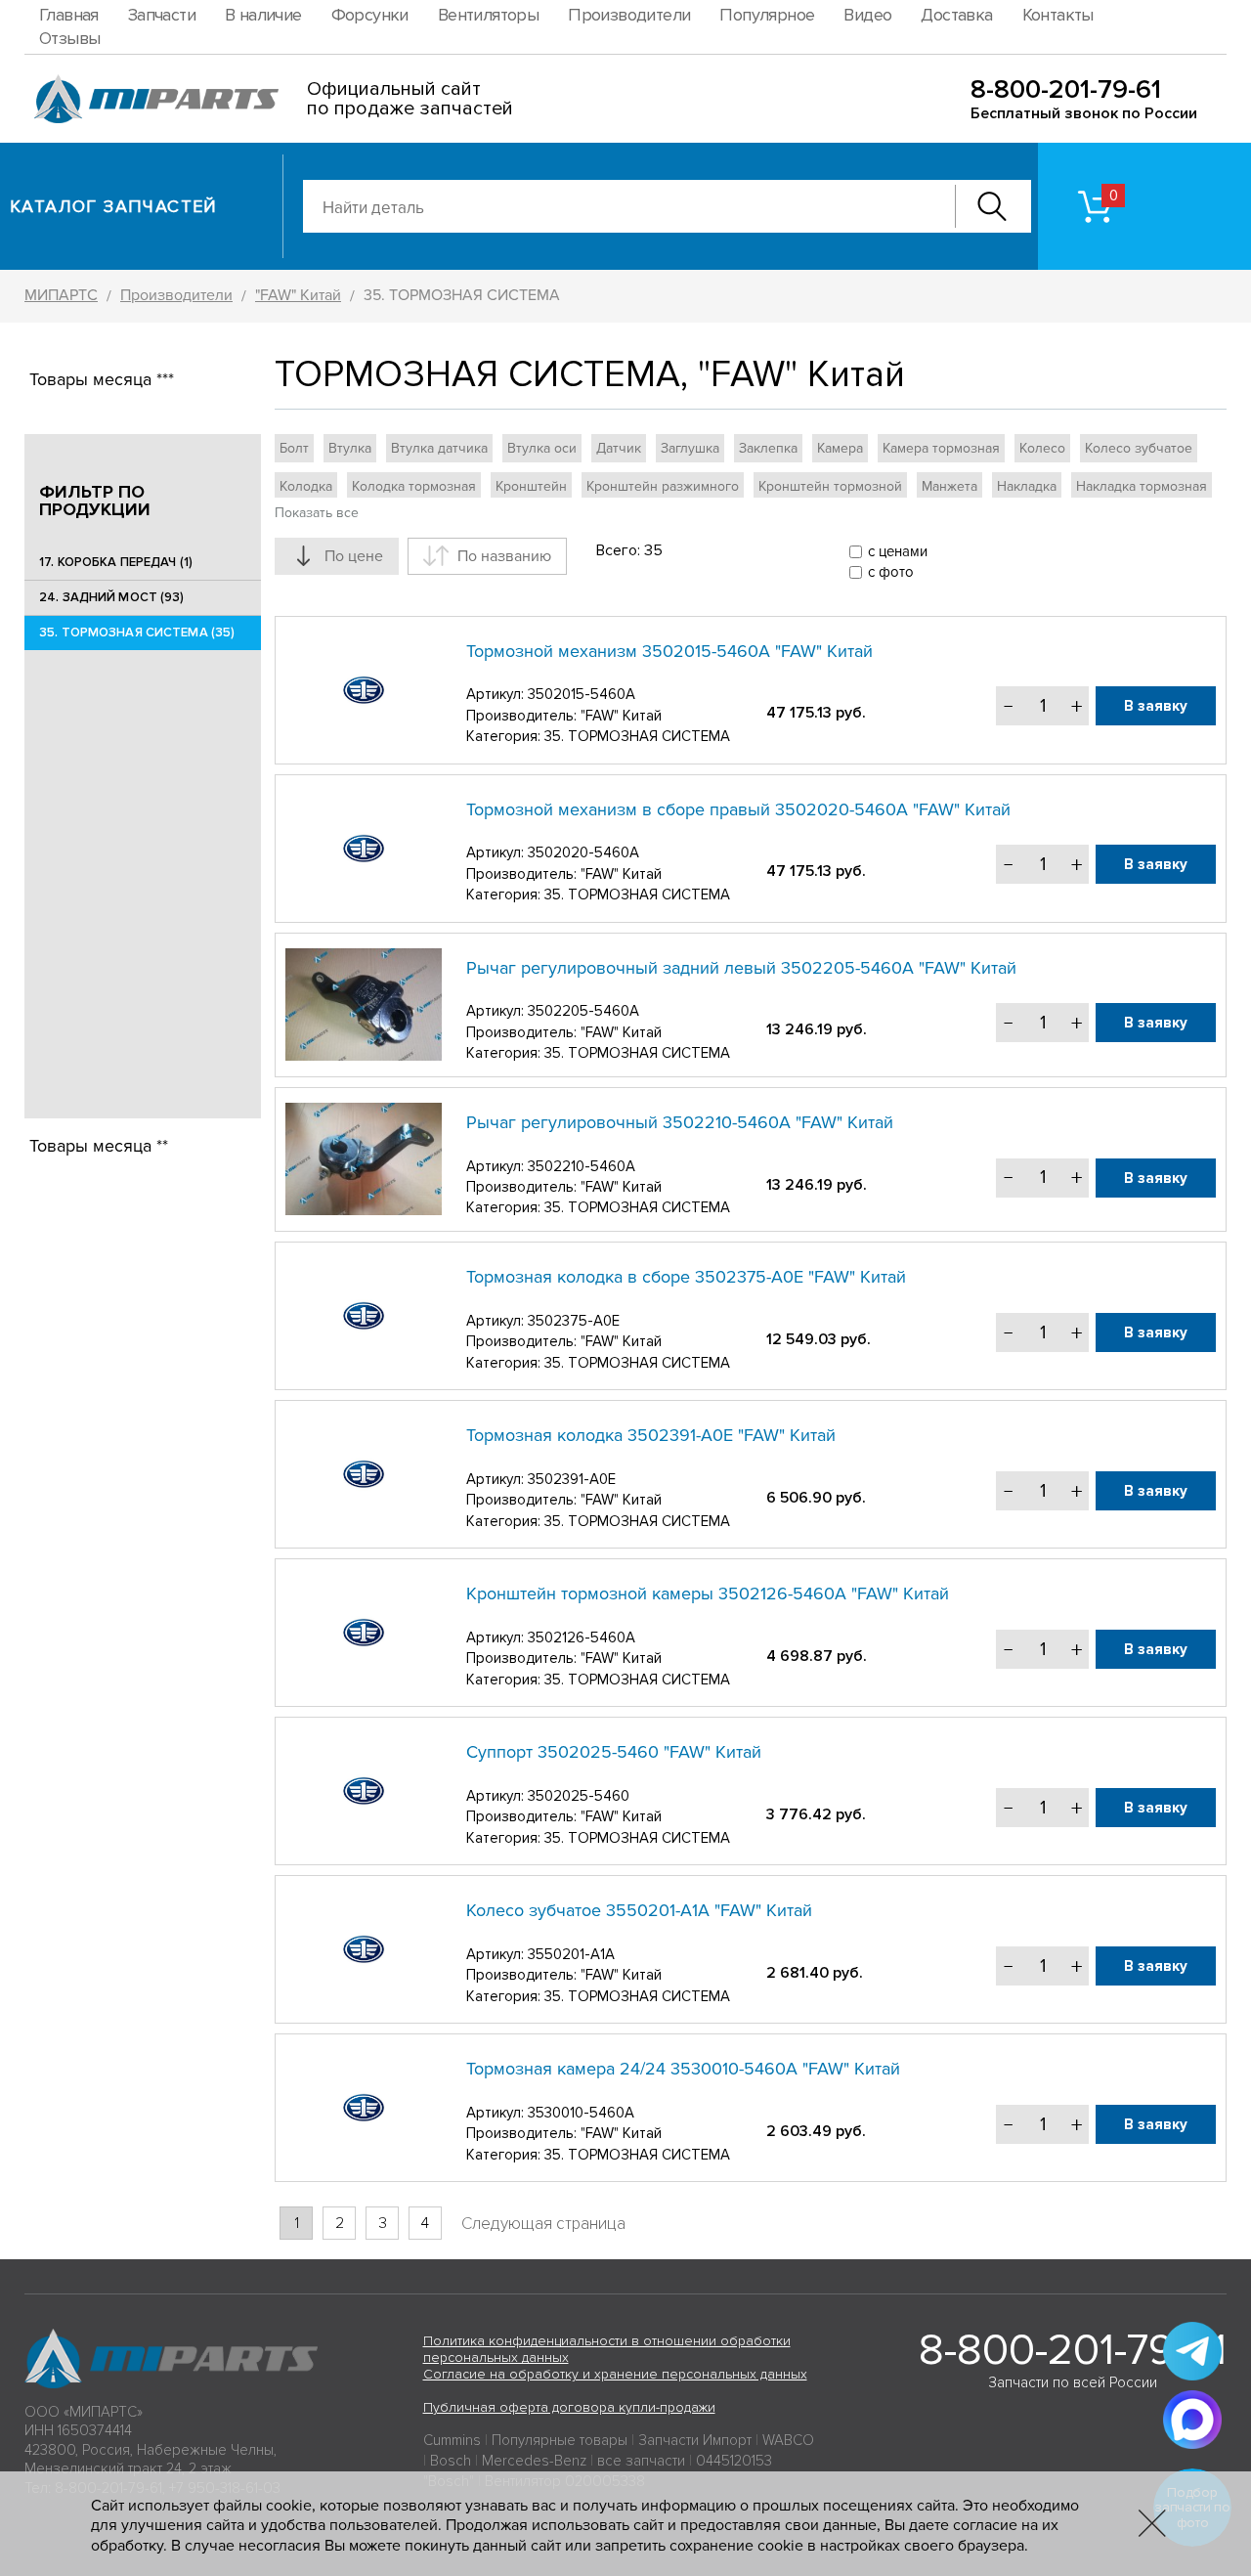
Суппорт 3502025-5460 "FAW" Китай (614, 1752)
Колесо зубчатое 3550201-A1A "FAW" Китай (639, 1910)
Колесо (1042, 448)
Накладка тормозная (1142, 486)
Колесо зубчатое (1139, 448)
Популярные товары (560, 2440)
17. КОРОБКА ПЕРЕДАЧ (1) (116, 562)
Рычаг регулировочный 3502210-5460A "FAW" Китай (680, 1122)
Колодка (306, 486)
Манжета (949, 486)
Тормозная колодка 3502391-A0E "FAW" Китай (651, 1435)
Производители (629, 15)
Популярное (767, 15)
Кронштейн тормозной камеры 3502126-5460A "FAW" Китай (708, 1594)
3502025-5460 (579, 1796)
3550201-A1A (571, 1954)
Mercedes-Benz (534, 2461)
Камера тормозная (941, 448)
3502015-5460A (582, 694)
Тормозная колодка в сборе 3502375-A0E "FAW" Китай (686, 1277)
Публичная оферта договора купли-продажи (569, 2407)
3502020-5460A (583, 852)
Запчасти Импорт (695, 2440)
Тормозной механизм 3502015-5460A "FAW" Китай (669, 651)
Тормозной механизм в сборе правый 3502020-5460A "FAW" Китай (738, 809)
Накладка (1027, 486)
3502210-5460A (582, 1166)
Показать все (317, 513)
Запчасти (162, 15)
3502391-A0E (572, 1479)
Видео (867, 15)
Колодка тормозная (414, 486)
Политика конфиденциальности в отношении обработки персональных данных (607, 2349)
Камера (840, 448)
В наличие (263, 15)
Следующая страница (543, 2224)
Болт (294, 448)
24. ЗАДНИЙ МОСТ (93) (112, 597)
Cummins (452, 2440)
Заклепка (768, 448)
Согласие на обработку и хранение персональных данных (615, 2374)
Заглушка (690, 448)
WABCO (788, 2440)
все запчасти (641, 2461)
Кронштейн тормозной (830, 486)
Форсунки (370, 15)
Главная (69, 15)
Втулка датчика (439, 448)
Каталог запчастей (114, 206)
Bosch (451, 2461)
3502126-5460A (582, 1637)
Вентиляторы (488, 15)
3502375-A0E (574, 1321)
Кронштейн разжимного (663, 486)
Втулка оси (542, 448)
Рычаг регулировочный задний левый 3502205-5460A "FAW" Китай (741, 968)
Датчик (619, 448)
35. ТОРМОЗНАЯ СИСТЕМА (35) (137, 633)
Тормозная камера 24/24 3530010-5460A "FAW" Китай (683, 2069)
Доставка (956, 15)
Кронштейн (531, 486)
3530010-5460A (581, 2113)
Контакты (1058, 15)
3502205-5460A (583, 1011)
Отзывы (69, 38)
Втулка (350, 448)
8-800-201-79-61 (1066, 89)
